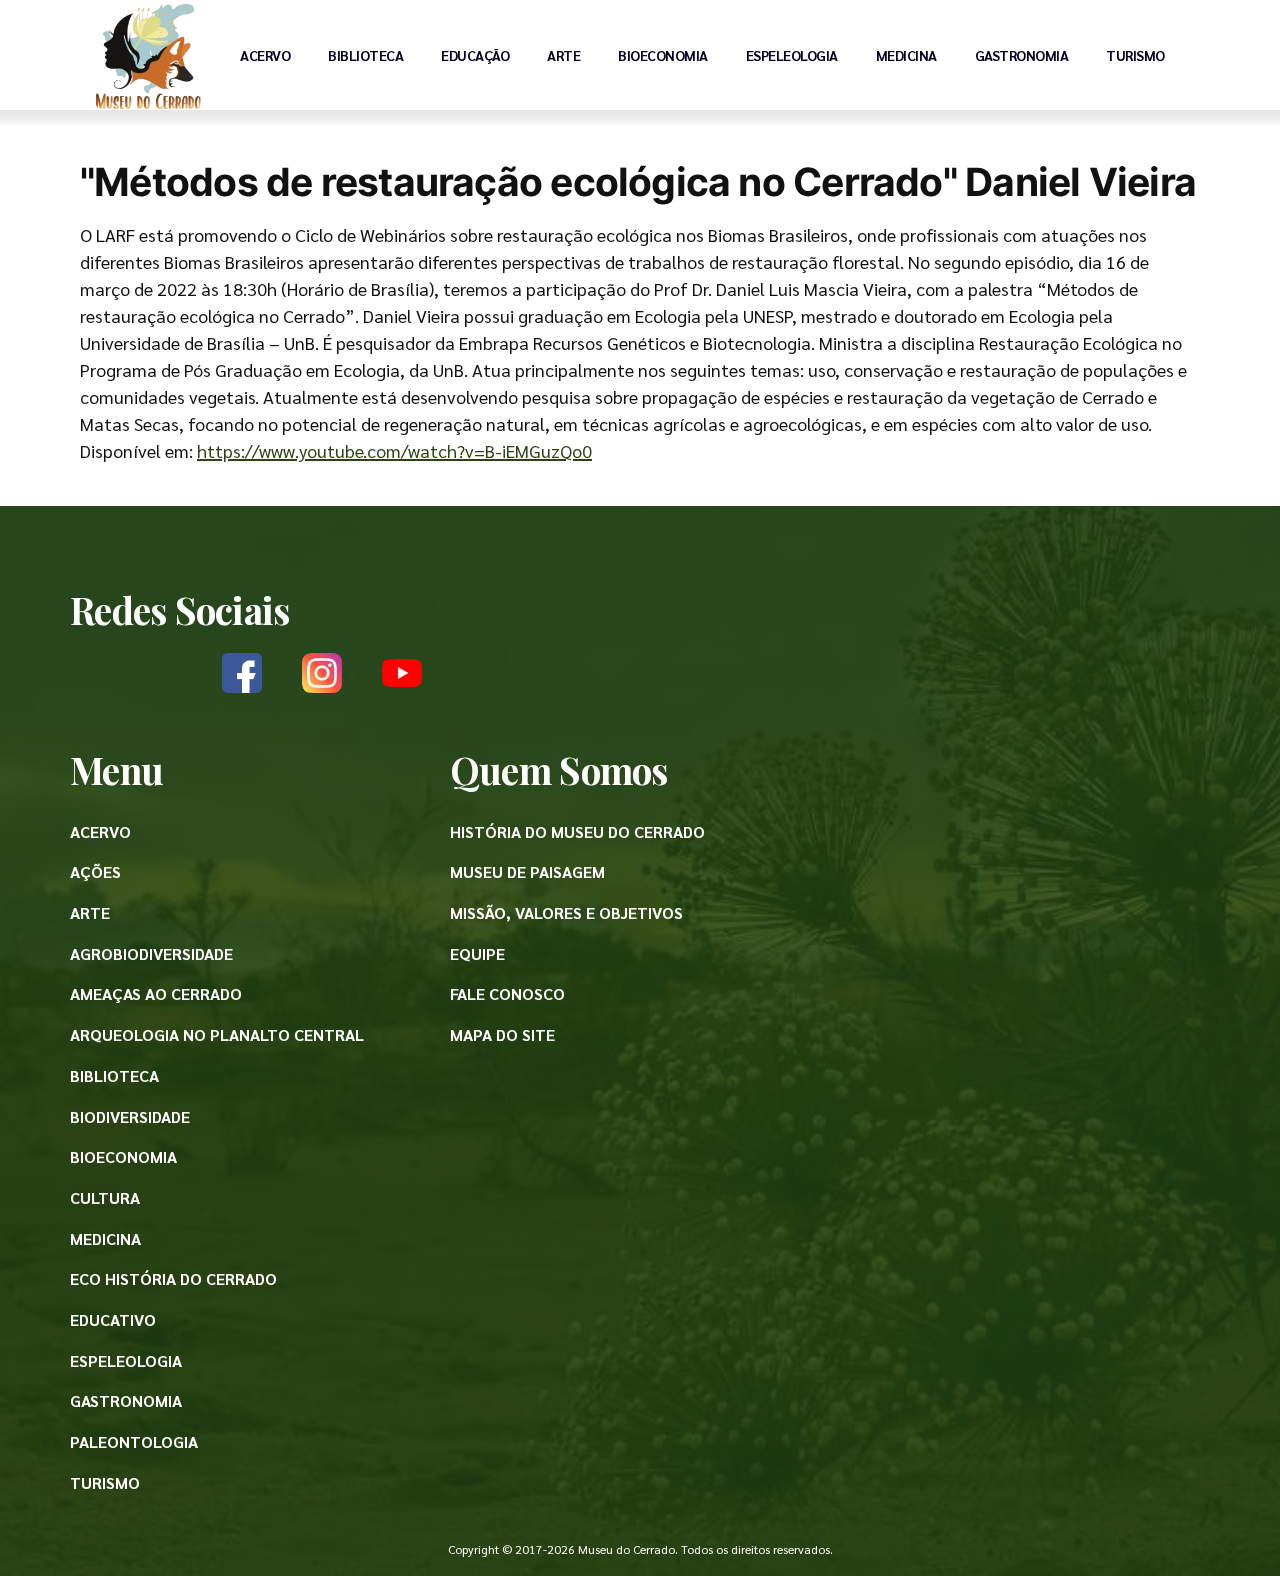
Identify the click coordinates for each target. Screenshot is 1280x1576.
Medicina (906, 55)
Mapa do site (502, 1034)
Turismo (1135, 55)
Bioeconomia (663, 55)
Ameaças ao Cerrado (156, 993)
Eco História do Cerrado (173, 1278)
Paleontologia (134, 1441)
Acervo (265, 55)
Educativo (113, 1319)
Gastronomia (1022, 55)
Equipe (477, 953)
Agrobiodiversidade (151, 953)
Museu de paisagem (527, 871)
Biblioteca (365, 55)
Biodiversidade (130, 1116)
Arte (563, 55)
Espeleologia (792, 55)
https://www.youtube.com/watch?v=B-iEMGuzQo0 (394, 450)
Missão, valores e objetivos (566, 912)
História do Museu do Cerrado (577, 831)
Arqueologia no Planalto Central (217, 1034)
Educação (475, 55)
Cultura (105, 1197)
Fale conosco (507, 993)
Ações (95, 871)
